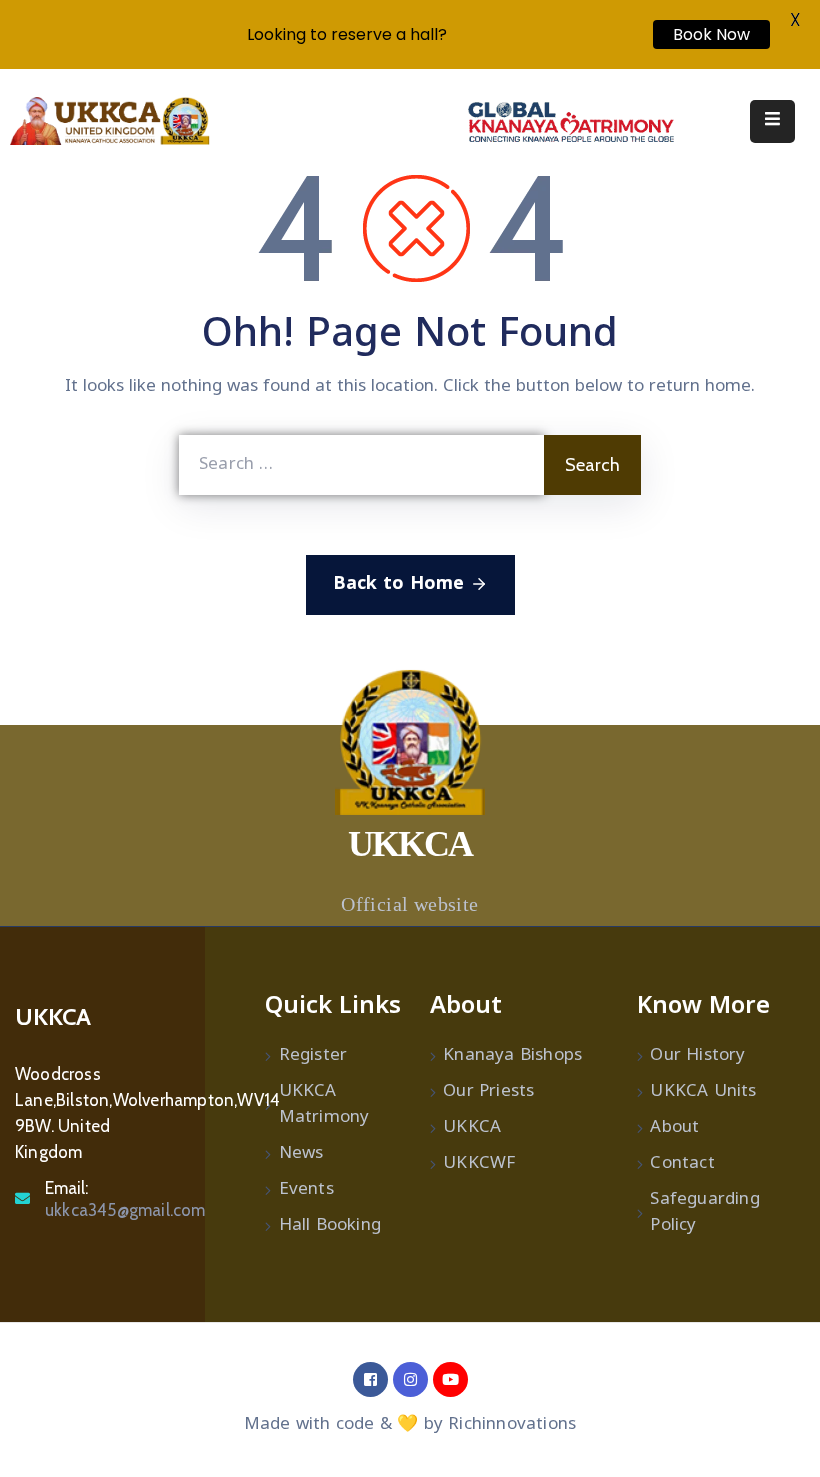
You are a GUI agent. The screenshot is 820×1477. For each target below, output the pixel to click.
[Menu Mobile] (772, 121)
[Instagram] (410, 1379)
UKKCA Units (703, 1092)
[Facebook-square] (370, 1379)
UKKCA (472, 1128)
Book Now (711, 34)
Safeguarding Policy (704, 1213)
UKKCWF (479, 1164)
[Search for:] (361, 465)
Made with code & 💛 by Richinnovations (410, 1425)
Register (313, 1056)
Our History (697, 1056)
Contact (682, 1164)
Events (306, 1190)
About (674, 1128)
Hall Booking (330, 1226)
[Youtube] (450, 1379)
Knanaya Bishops (512, 1056)
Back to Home (398, 584)
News (301, 1154)
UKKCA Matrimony (324, 1105)
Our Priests (488, 1092)
